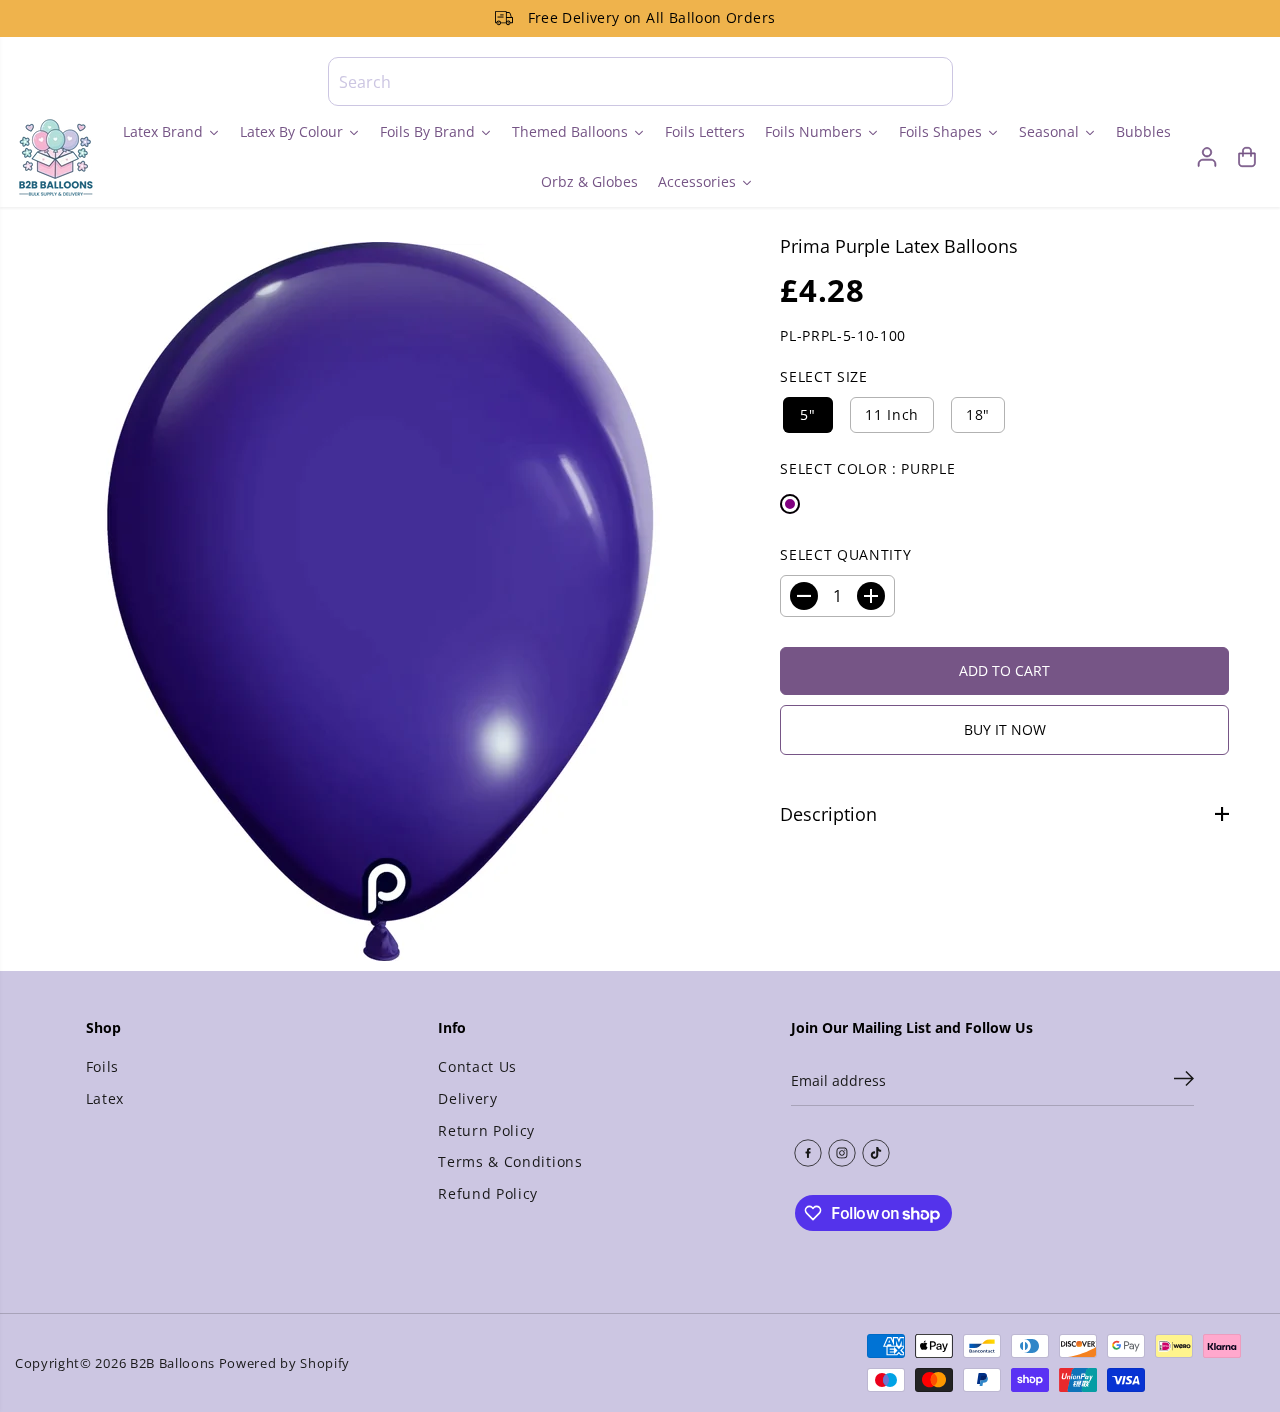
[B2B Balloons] (55, 156)
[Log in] (1207, 157)
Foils (102, 1066)
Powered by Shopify (284, 1363)
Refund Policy (488, 1193)
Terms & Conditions (510, 1161)
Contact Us (477, 1066)
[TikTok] (876, 1153)
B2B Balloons (172, 1363)
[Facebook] (808, 1153)
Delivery (467, 1098)
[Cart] (1247, 157)
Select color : (867, 468)
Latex (105, 1098)
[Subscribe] (1184, 1081)
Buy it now (1005, 729)
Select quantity (845, 554)
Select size (823, 376)
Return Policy (486, 1130)
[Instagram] (842, 1153)
